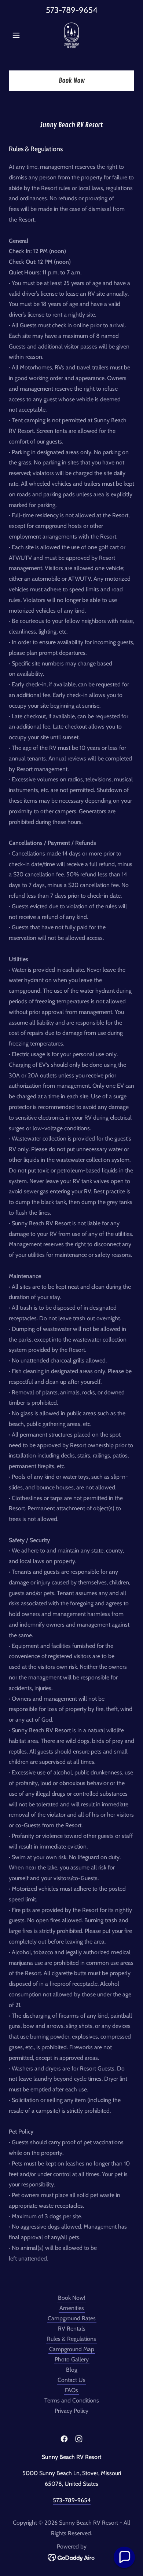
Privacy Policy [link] (71, 2411)
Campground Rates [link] (72, 2318)
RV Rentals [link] (72, 2329)
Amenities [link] (72, 2308)
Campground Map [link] (72, 2349)
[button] (18, 35)
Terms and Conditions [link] (72, 2400)
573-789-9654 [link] (72, 10)
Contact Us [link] (71, 2380)
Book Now (72, 81)
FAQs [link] (71, 2390)
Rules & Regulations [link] (71, 2339)
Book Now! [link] (72, 2298)
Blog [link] (72, 2370)
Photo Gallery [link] (72, 2359)
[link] (71, 35)
